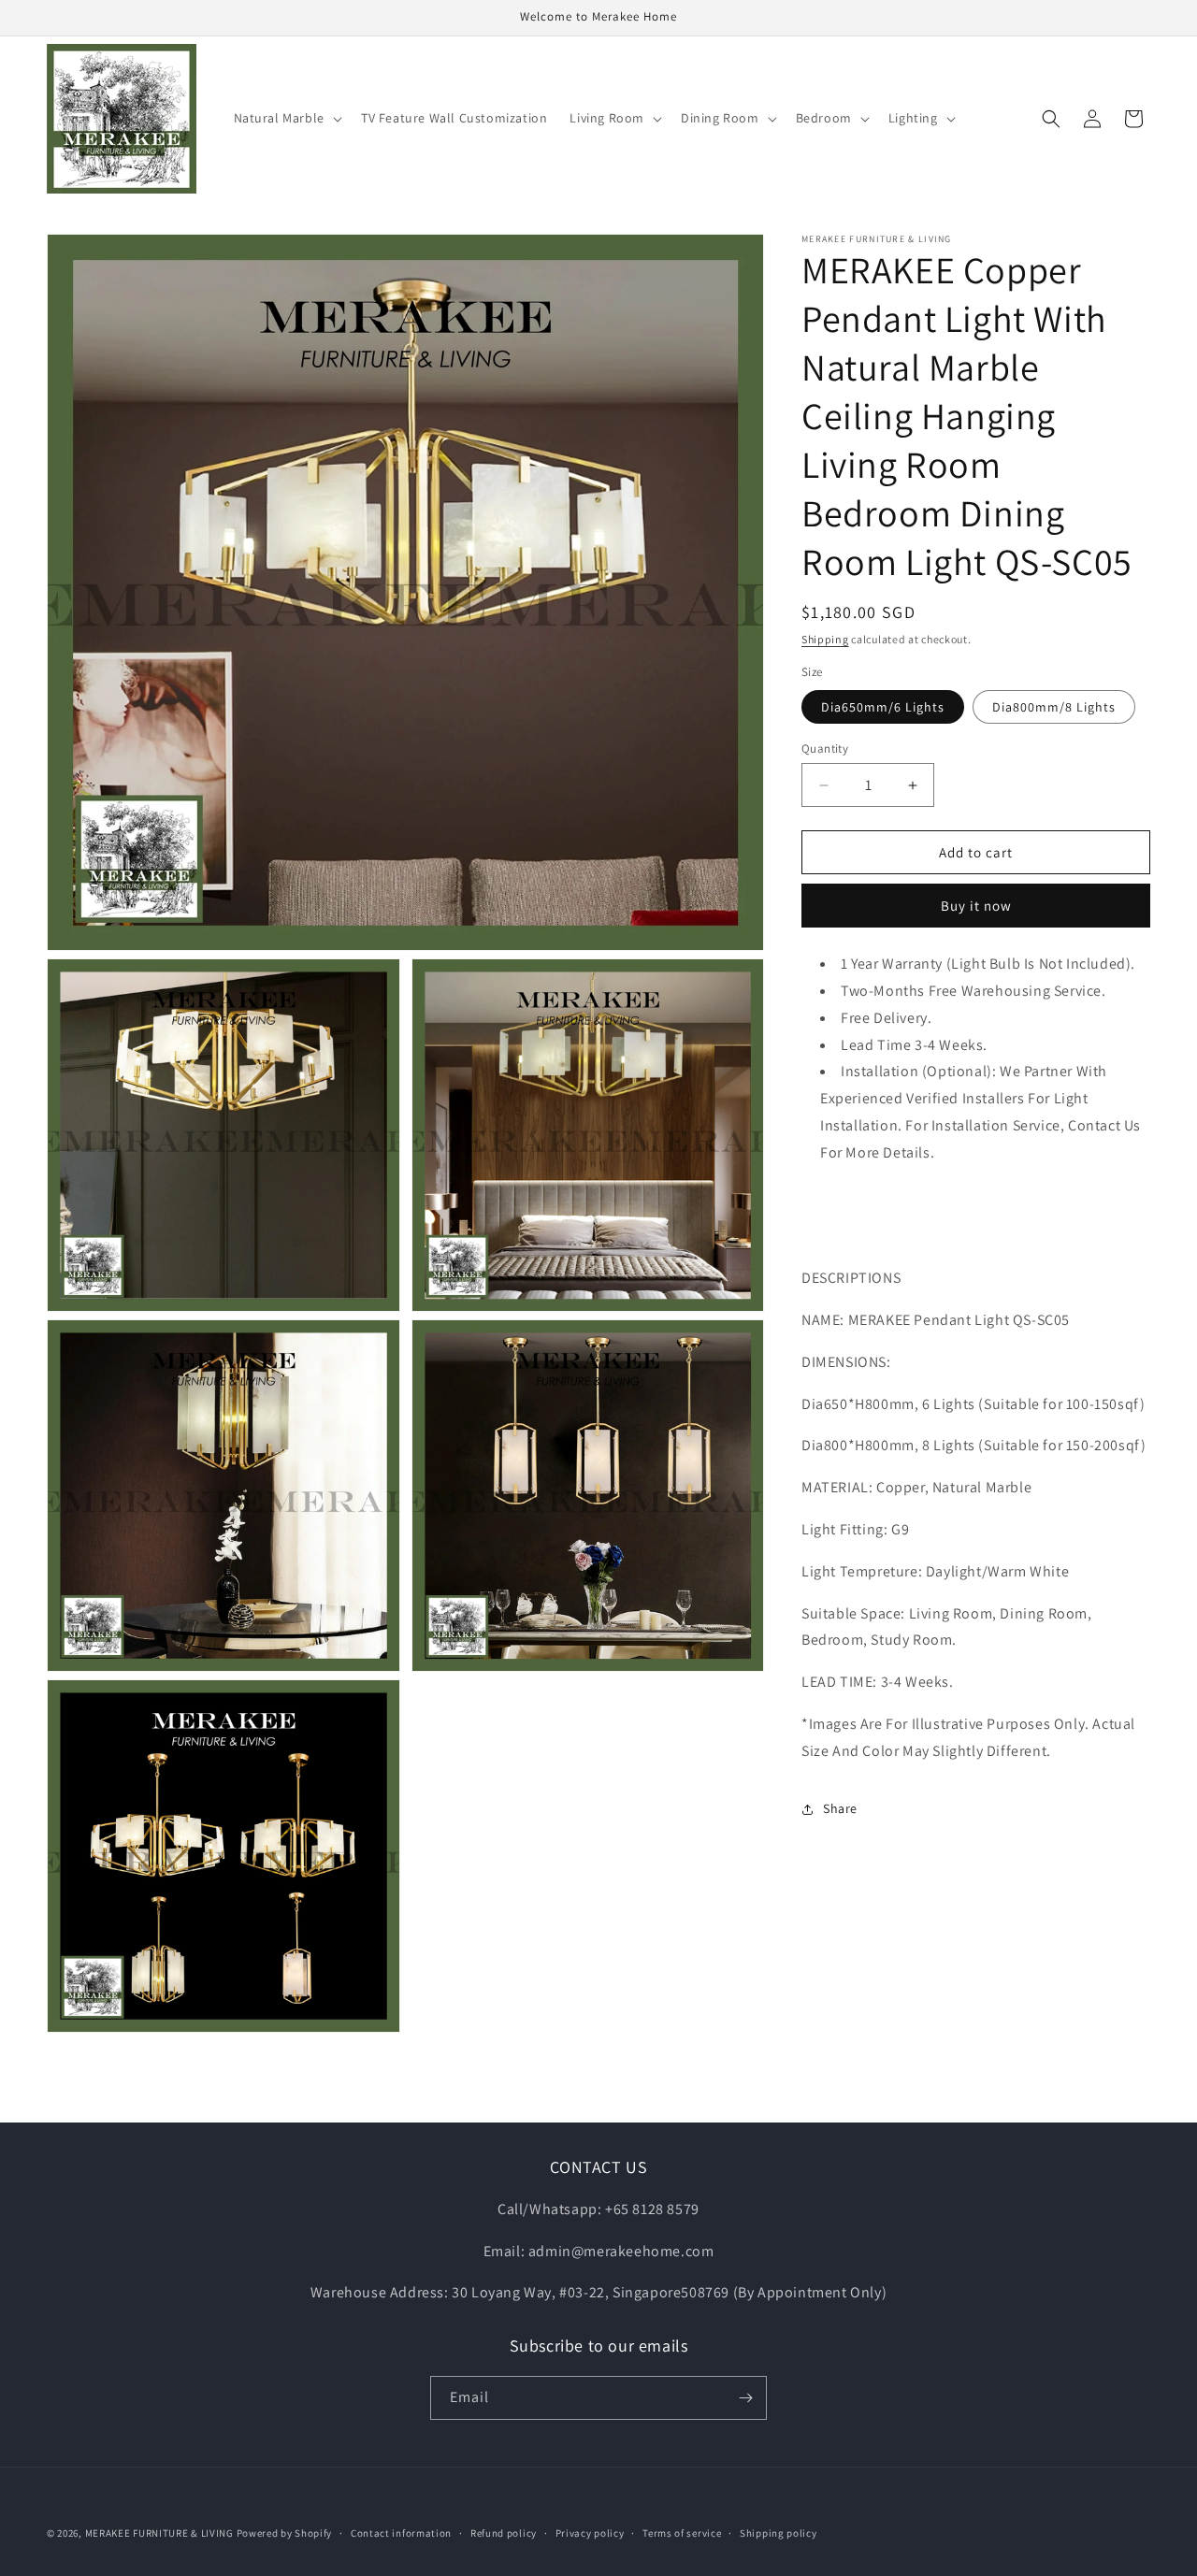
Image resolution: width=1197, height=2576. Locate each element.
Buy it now (976, 906)
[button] (286, 118)
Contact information (401, 2533)
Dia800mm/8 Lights (1054, 707)
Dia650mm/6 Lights (883, 707)
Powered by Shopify (285, 2533)
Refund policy (504, 2533)
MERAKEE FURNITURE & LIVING (159, 2533)
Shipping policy (779, 2533)
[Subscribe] (745, 2398)
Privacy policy (590, 2533)
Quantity (825, 748)
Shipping (825, 639)
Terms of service (682, 2533)
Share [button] (840, 1808)
